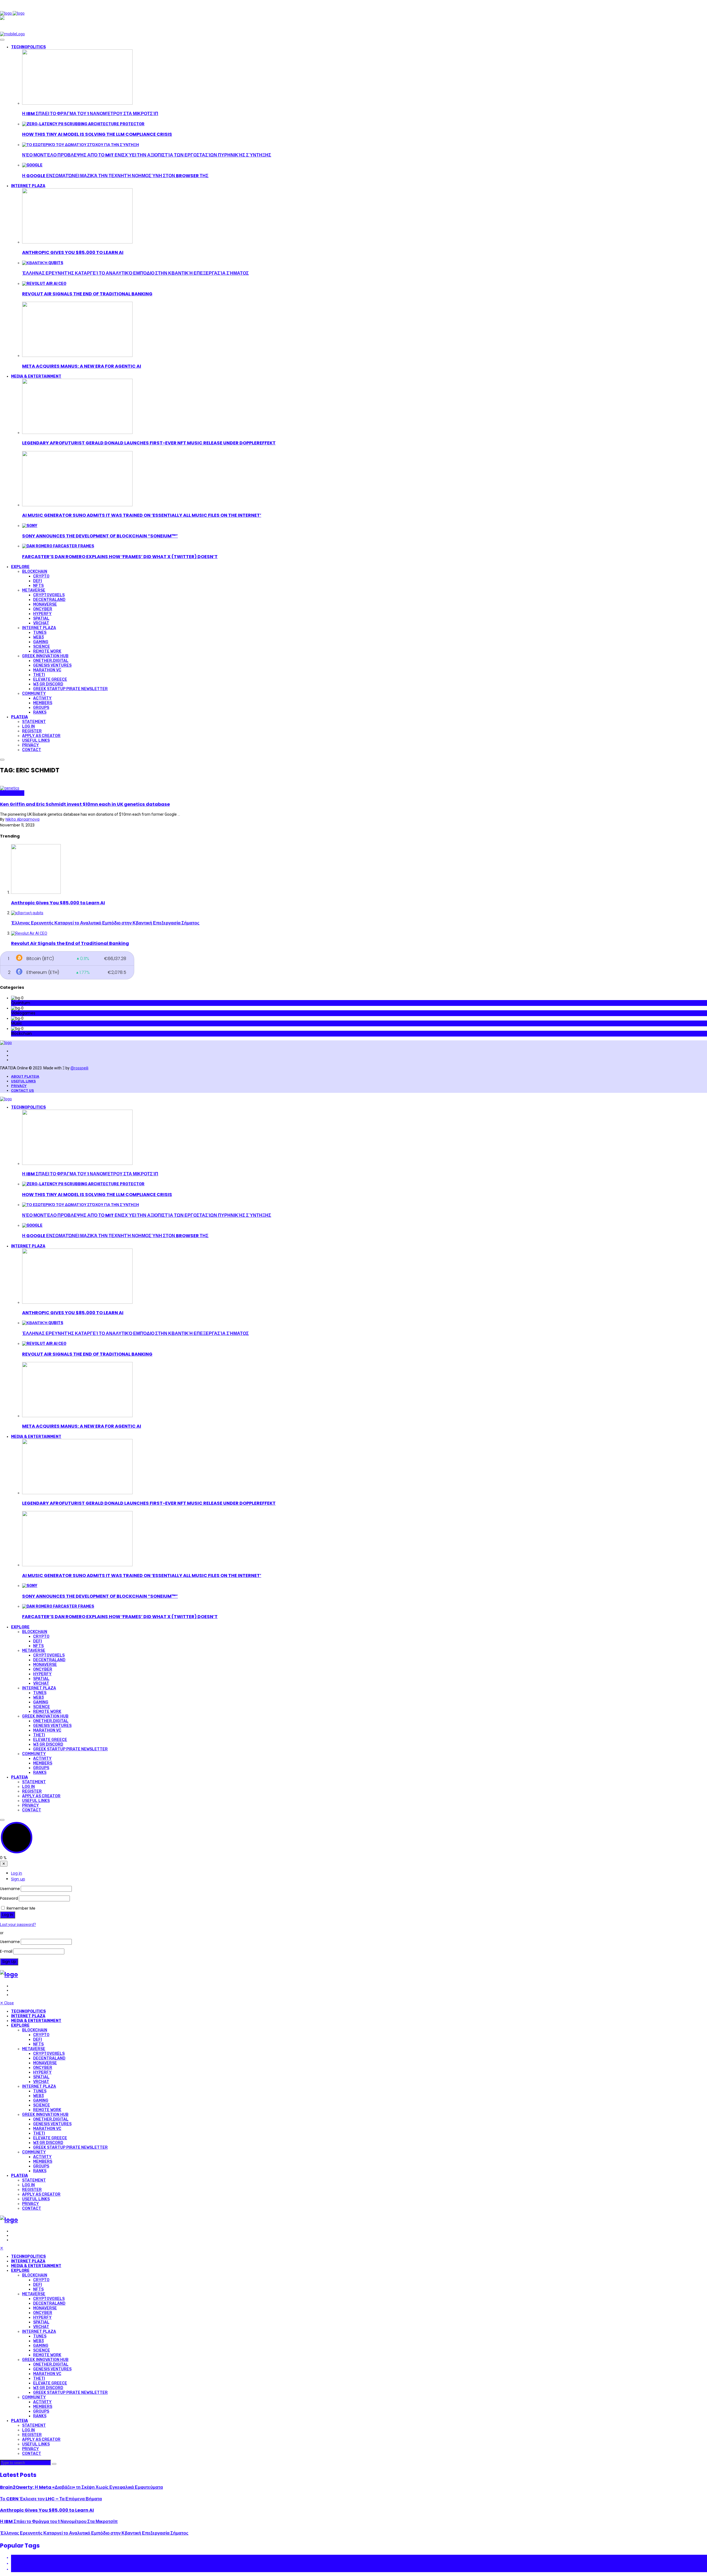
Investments (12, 793)
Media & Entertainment (36, 376)
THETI (39, 675)
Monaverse (45, 604)
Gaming (41, 642)
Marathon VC (47, 670)
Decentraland (49, 600)
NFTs (38, 586)
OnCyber (43, 609)
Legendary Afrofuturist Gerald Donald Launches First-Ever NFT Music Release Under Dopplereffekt (149, 443)
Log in (28, 726)
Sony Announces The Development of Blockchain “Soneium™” (100, 536)
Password (9, 1898)
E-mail (6, 1951)
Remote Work (47, 651)
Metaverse (34, 590)
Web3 (39, 637)
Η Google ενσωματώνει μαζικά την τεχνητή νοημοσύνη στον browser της (115, 176)
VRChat (41, 623)
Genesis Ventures (52, 665)
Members (43, 703)
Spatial (41, 618)
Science (42, 647)
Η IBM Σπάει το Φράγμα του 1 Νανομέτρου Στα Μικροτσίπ (90, 114)
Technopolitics (28, 47)
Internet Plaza (28, 186)
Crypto (41, 576)
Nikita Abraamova (23, 819)
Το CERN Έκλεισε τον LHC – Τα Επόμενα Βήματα (51, 2499)
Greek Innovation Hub (45, 656)
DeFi (38, 581)
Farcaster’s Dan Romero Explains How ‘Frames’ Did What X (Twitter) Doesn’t (120, 557)
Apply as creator (41, 736)
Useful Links (36, 740)
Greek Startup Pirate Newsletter (70, 689)
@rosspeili (79, 1068)
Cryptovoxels (49, 595)
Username (10, 1889)
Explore (20, 567)
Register (32, 731)
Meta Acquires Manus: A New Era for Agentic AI (82, 366)
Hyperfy (42, 614)
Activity (42, 698)
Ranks (40, 712)
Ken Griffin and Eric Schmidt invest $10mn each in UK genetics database (85, 804)
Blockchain (35, 572)
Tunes (40, 633)
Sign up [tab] (18, 1879)
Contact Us (23, 1090)
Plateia (19, 717)
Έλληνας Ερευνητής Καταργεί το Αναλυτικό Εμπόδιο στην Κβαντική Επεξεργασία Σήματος (135, 273)
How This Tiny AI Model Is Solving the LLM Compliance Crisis (97, 134)
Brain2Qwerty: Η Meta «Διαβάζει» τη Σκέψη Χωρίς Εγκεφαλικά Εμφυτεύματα (81, 2487)
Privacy (31, 745)
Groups (41, 708)
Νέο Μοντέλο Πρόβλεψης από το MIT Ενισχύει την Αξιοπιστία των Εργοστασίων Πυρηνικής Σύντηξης (147, 155)
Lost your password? (18, 1925)
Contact (32, 750)
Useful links (23, 1081)
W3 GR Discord (48, 684)
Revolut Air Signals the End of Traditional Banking (87, 294)
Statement (34, 722)
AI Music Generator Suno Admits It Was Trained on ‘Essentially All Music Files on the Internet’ (142, 515)
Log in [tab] (17, 1873)
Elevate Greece (50, 679)
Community (34, 694)
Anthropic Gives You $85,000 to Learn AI (73, 252)
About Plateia (25, 1076)
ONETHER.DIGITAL (51, 661)
